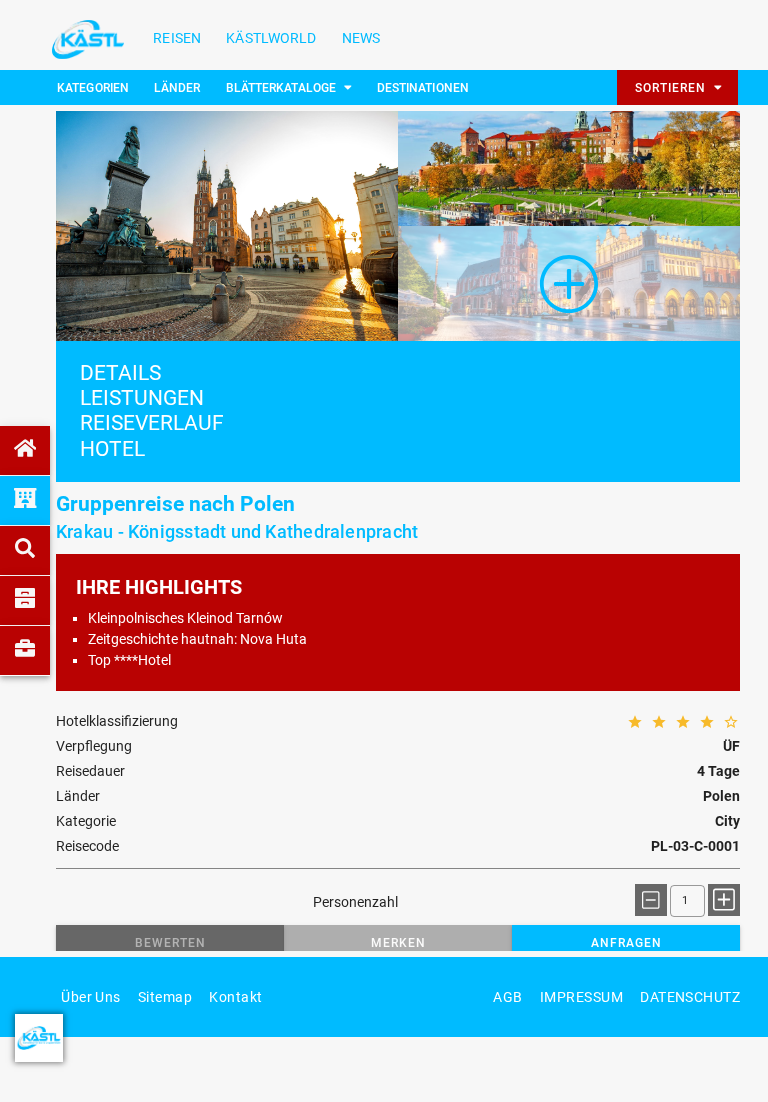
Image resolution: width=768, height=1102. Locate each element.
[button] (170, 943)
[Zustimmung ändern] (39, 1038)
